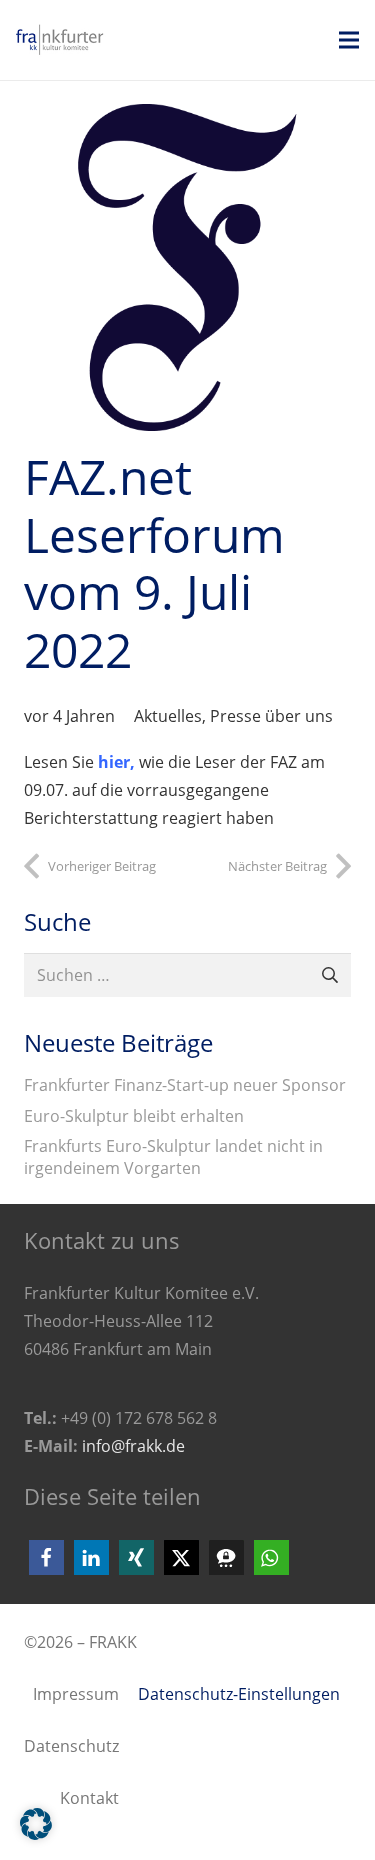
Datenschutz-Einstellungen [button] (239, 1694)
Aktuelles (168, 716)
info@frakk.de (133, 1446)
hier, (116, 762)
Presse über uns (271, 716)
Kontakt (89, 1798)
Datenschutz (71, 1746)
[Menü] (349, 40)
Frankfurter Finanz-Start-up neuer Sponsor (185, 1085)
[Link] (72, 40)
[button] (46, 1557)
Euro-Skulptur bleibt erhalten (134, 1116)
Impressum (76, 1694)
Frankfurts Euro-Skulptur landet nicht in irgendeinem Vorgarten (173, 1157)
